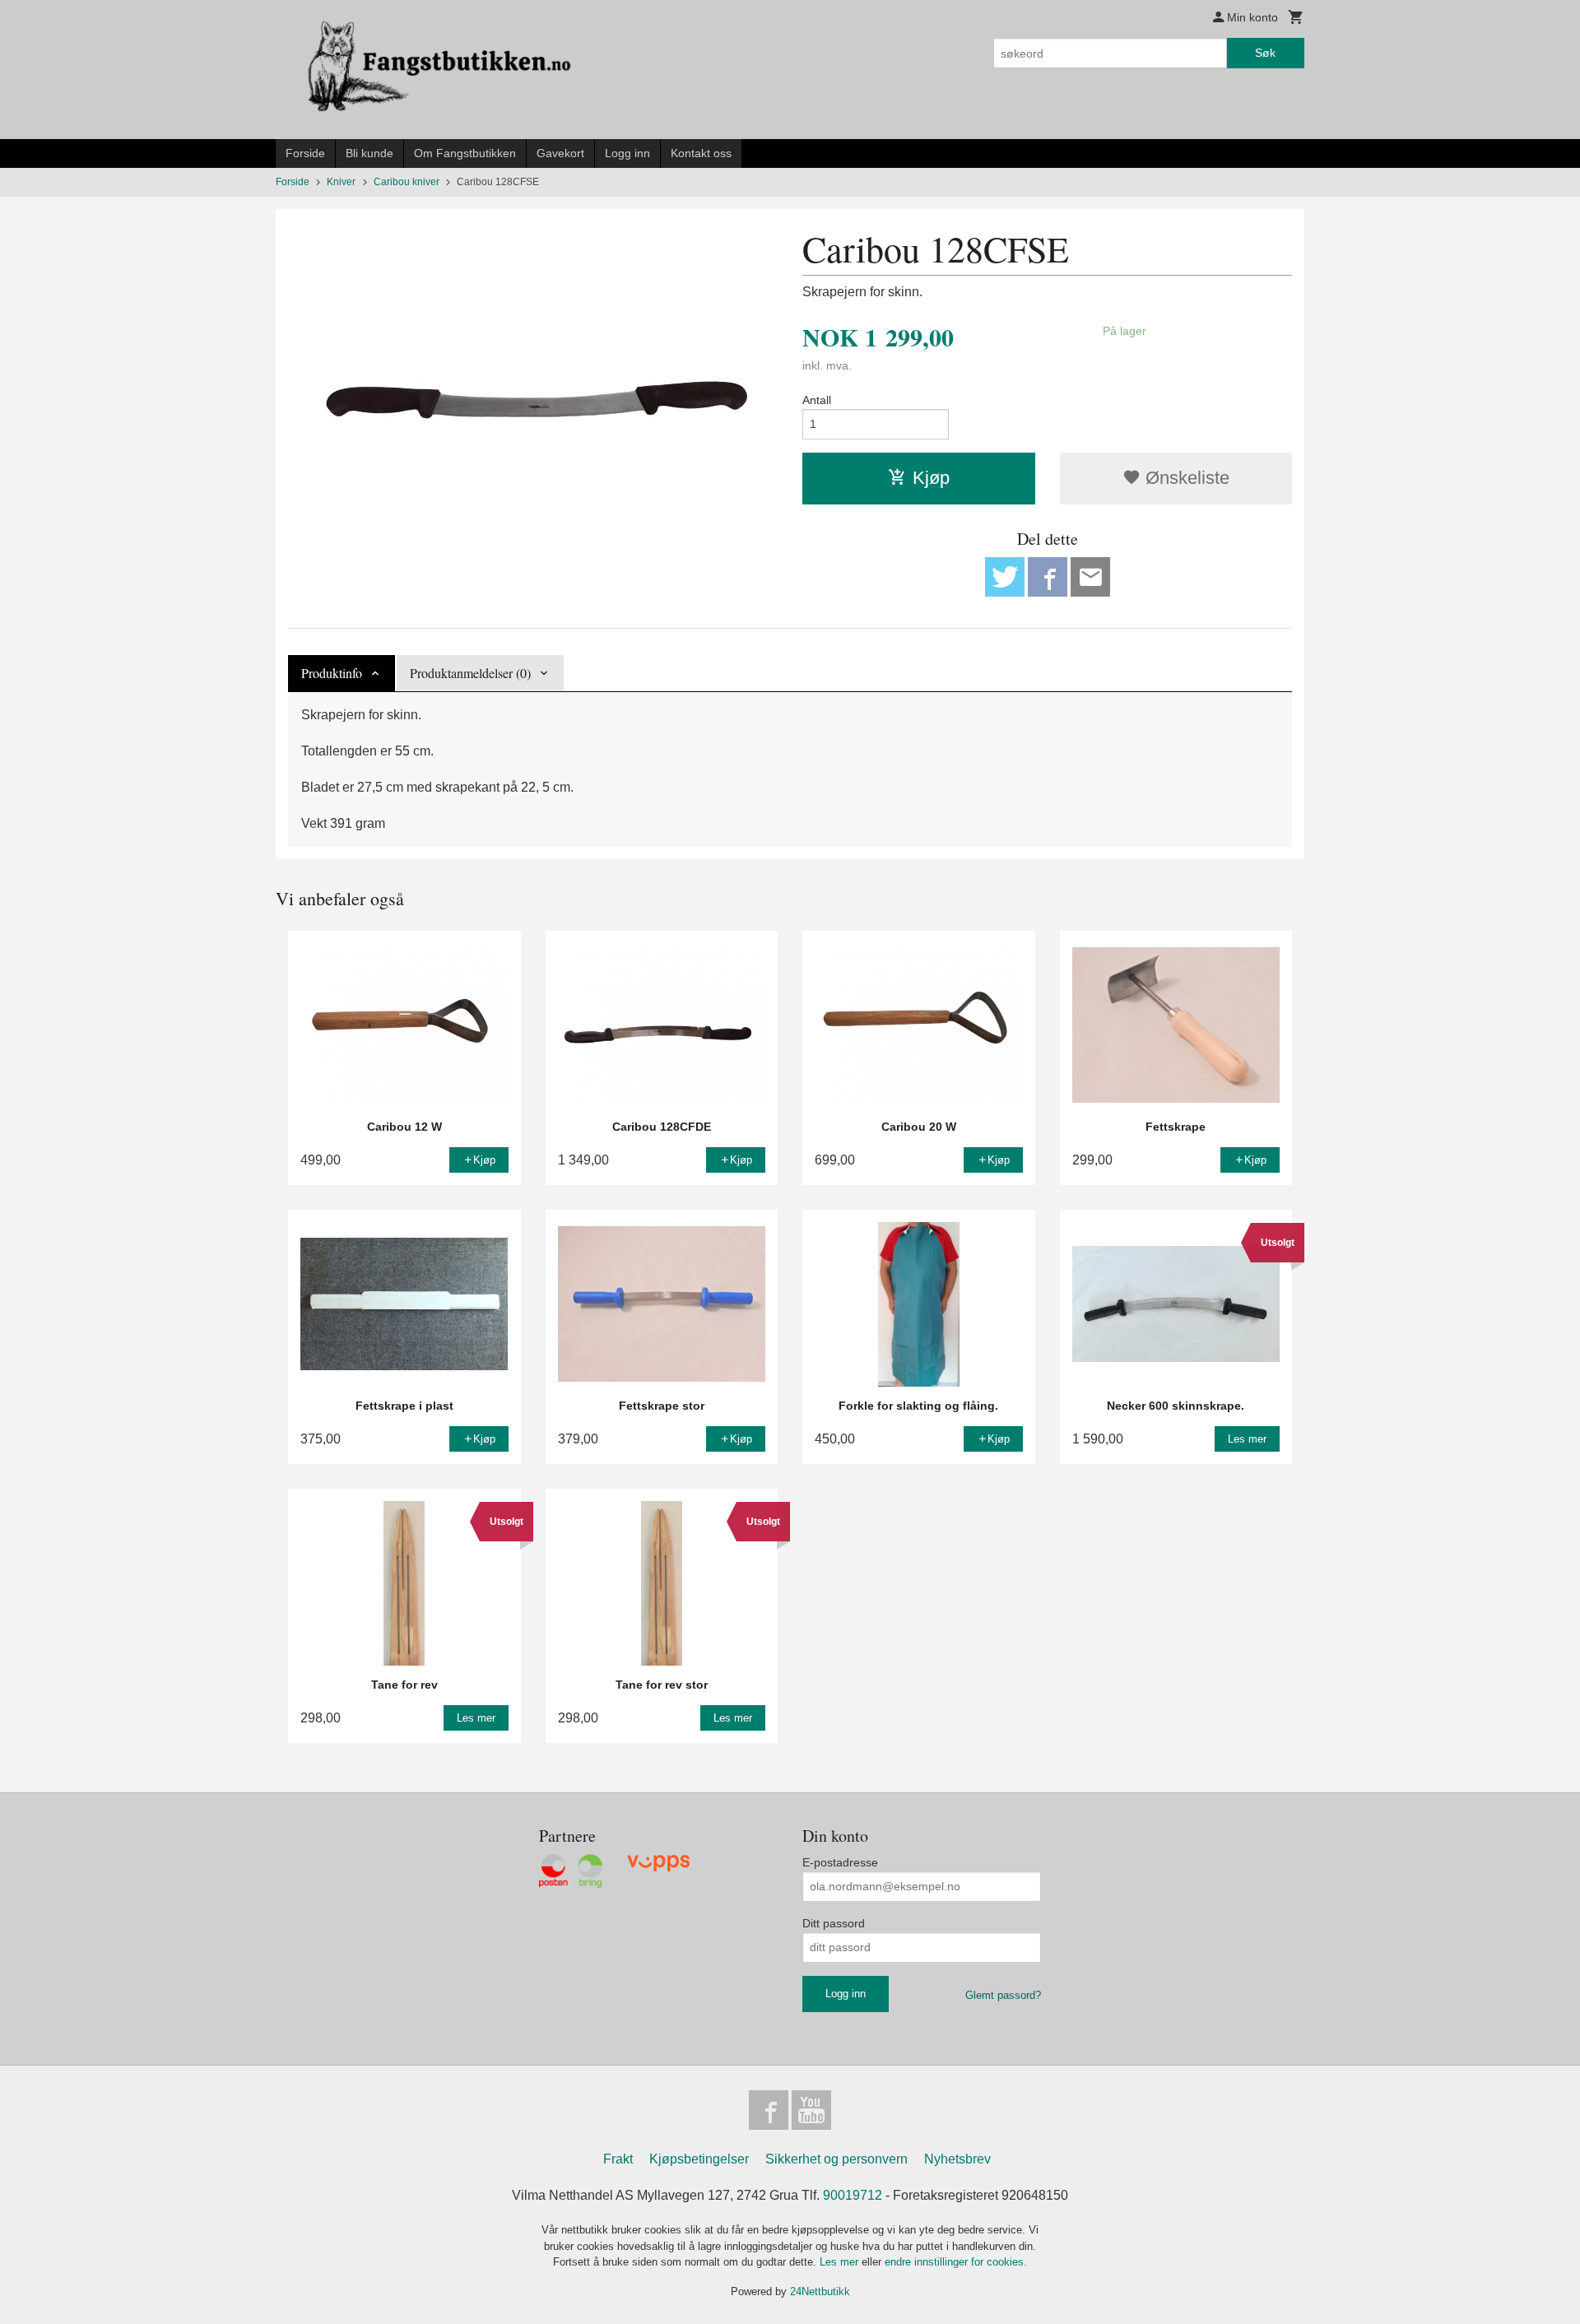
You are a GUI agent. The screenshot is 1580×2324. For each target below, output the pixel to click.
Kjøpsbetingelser (699, 2159)
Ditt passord (834, 1923)
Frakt (618, 2159)
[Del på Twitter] (1005, 577)
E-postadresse (840, 1862)
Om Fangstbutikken (465, 153)
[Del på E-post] (1090, 577)
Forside (305, 153)
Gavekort (560, 153)
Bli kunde (369, 153)
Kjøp (931, 478)
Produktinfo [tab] (332, 673)
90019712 (853, 2195)
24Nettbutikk (820, 2291)
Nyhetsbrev (957, 2159)
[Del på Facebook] (1048, 577)
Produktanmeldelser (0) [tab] (470, 673)
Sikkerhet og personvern (836, 2159)
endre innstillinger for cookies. (956, 2262)
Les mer (841, 2262)
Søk (1265, 53)
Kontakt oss (701, 153)
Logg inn (627, 153)
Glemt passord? (1003, 1995)
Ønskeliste (1185, 478)
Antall (817, 400)
